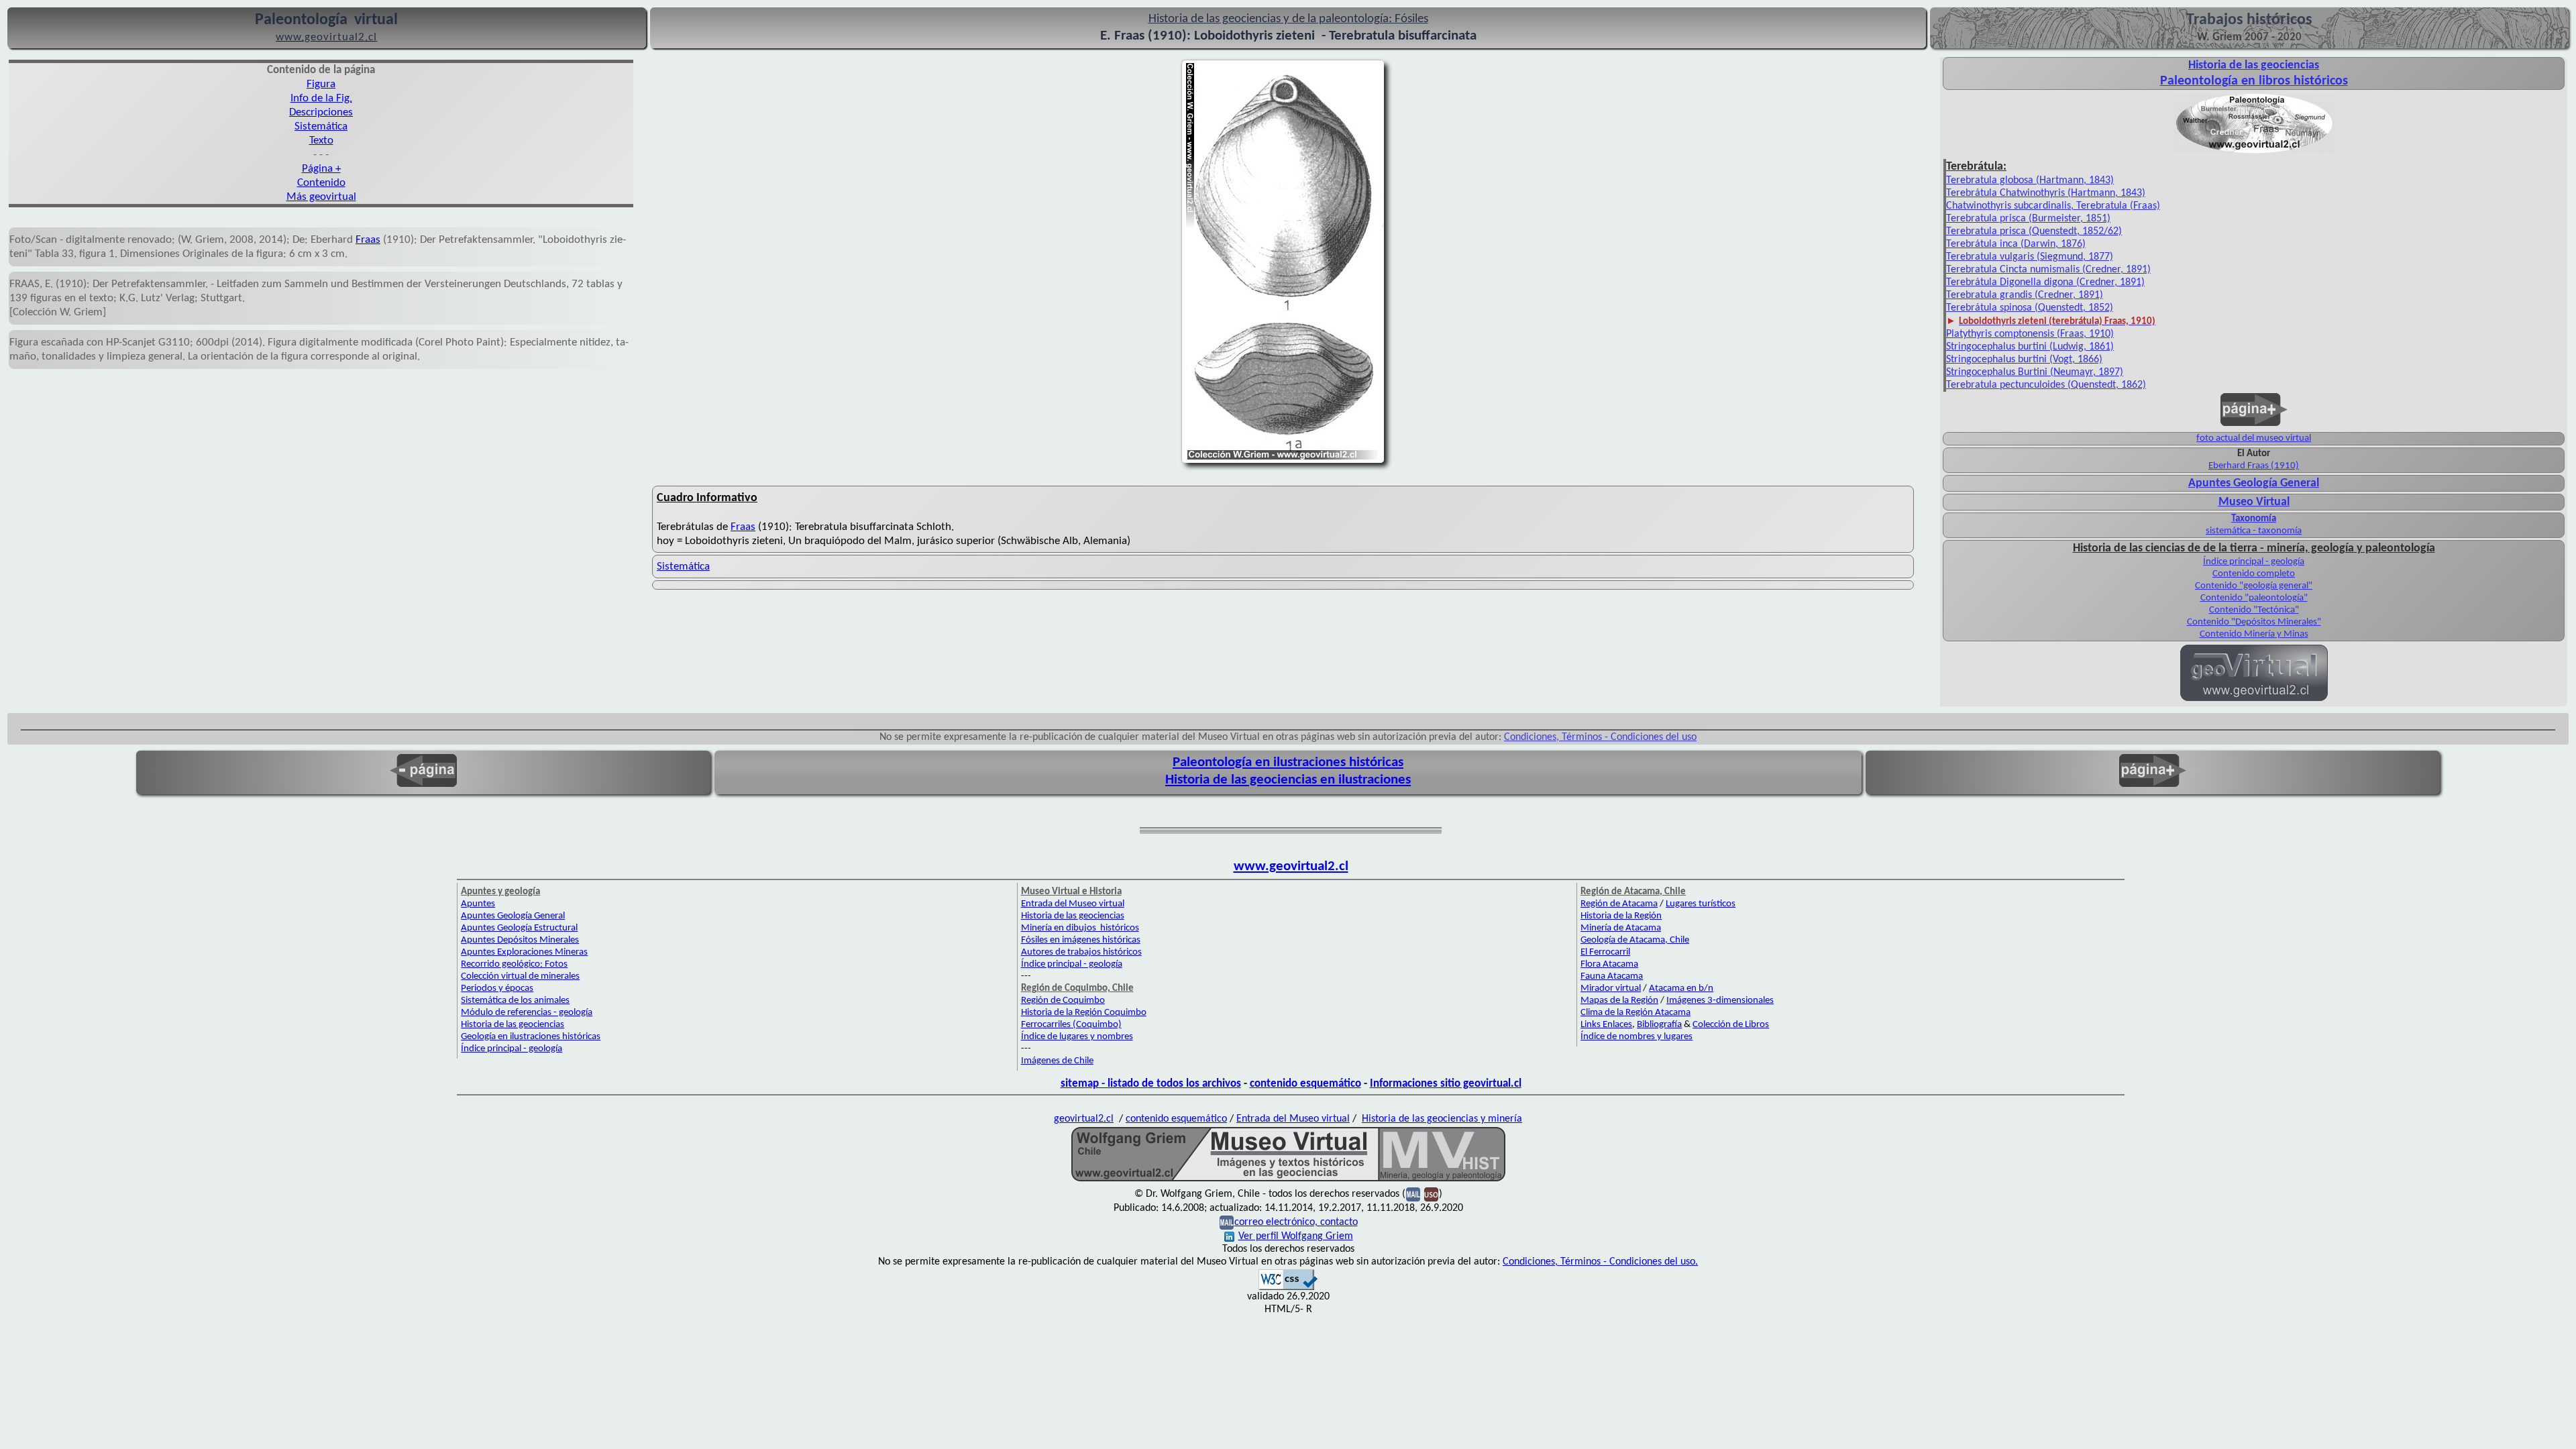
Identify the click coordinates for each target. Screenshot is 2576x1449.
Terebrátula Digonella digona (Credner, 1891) (2045, 282)
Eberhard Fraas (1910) (2254, 466)
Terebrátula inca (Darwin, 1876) (2016, 244)
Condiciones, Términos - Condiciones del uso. (1600, 1262)
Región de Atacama (1619, 904)
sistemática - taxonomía (2254, 531)
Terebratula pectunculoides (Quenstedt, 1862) (2046, 385)
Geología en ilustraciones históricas (531, 1037)
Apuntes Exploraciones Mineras (524, 952)
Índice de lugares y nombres (1077, 1037)
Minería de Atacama (1621, 928)
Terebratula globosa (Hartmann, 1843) (2030, 180)
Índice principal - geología (2254, 562)
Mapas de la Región (1619, 1001)
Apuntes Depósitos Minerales (520, 940)
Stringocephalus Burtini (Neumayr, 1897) (2035, 372)
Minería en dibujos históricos (1080, 928)
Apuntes (478, 904)
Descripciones (321, 112)
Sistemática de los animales (515, 1001)
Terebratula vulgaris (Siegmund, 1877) (2030, 257)
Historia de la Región (1621, 916)
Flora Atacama (1609, 964)
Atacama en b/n (1681, 988)
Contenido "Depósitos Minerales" (2254, 622)
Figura (321, 84)
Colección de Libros (1731, 1025)
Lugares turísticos (1701, 904)
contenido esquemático (1305, 1084)
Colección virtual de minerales (520, 976)
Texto (321, 141)
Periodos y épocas (497, 988)
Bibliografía (1659, 1025)
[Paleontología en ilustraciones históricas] (2254, 152)
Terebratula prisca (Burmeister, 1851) (2028, 219)
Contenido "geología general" (2254, 586)
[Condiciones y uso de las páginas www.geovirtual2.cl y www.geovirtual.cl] (1431, 1194)
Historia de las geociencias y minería (1442, 1119)
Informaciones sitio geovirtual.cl (1446, 1084)
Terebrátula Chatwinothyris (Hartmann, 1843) (2046, 193)
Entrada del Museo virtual (1073, 904)
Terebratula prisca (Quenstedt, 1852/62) (2034, 231)
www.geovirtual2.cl (1291, 866)
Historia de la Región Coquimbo (1084, 1013)
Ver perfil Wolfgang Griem (1296, 1236)
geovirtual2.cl (1084, 1119)
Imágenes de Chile (1057, 1061)
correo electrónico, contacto (1296, 1222)
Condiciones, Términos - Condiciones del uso (1600, 737)
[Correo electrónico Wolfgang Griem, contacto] (1413, 1194)
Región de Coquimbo (1063, 1001)
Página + (321, 169)
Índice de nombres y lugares (1636, 1037)
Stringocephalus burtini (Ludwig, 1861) (2030, 347)
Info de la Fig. (321, 98)
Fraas (368, 240)
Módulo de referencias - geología (527, 1013)
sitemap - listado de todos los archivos (1151, 1084)
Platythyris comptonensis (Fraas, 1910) (2030, 334)
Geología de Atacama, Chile (1635, 940)
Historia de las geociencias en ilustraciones (1288, 780)
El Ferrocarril (1605, 952)
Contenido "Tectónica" (2254, 610)
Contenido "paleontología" (2254, 598)
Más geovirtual (321, 197)
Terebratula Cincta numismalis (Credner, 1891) (2048, 270)
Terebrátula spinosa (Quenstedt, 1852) (2030, 308)
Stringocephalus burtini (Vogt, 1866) (2024, 360)
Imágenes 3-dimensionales (1720, 1001)
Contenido (321, 183)
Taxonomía (2254, 519)
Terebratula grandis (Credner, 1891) (2025, 295)
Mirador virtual (1611, 988)
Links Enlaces (1606, 1025)
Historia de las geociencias (513, 1025)
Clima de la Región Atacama (1635, 1013)
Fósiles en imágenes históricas (1081, 940)
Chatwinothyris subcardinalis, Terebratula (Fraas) (2053, 206)
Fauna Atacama (1612, 976)
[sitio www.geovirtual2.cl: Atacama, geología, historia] (2254, 700)
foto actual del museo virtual (2254, 438)
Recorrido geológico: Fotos (514, 964)
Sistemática (321, 126)
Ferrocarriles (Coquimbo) (1071, 1025)
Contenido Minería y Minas (2254, 634)
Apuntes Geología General (2254, 483)
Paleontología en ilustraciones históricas (1288, 762)
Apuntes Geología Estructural (519, 928)
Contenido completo (2254, 574)
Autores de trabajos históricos (1081, 952)
